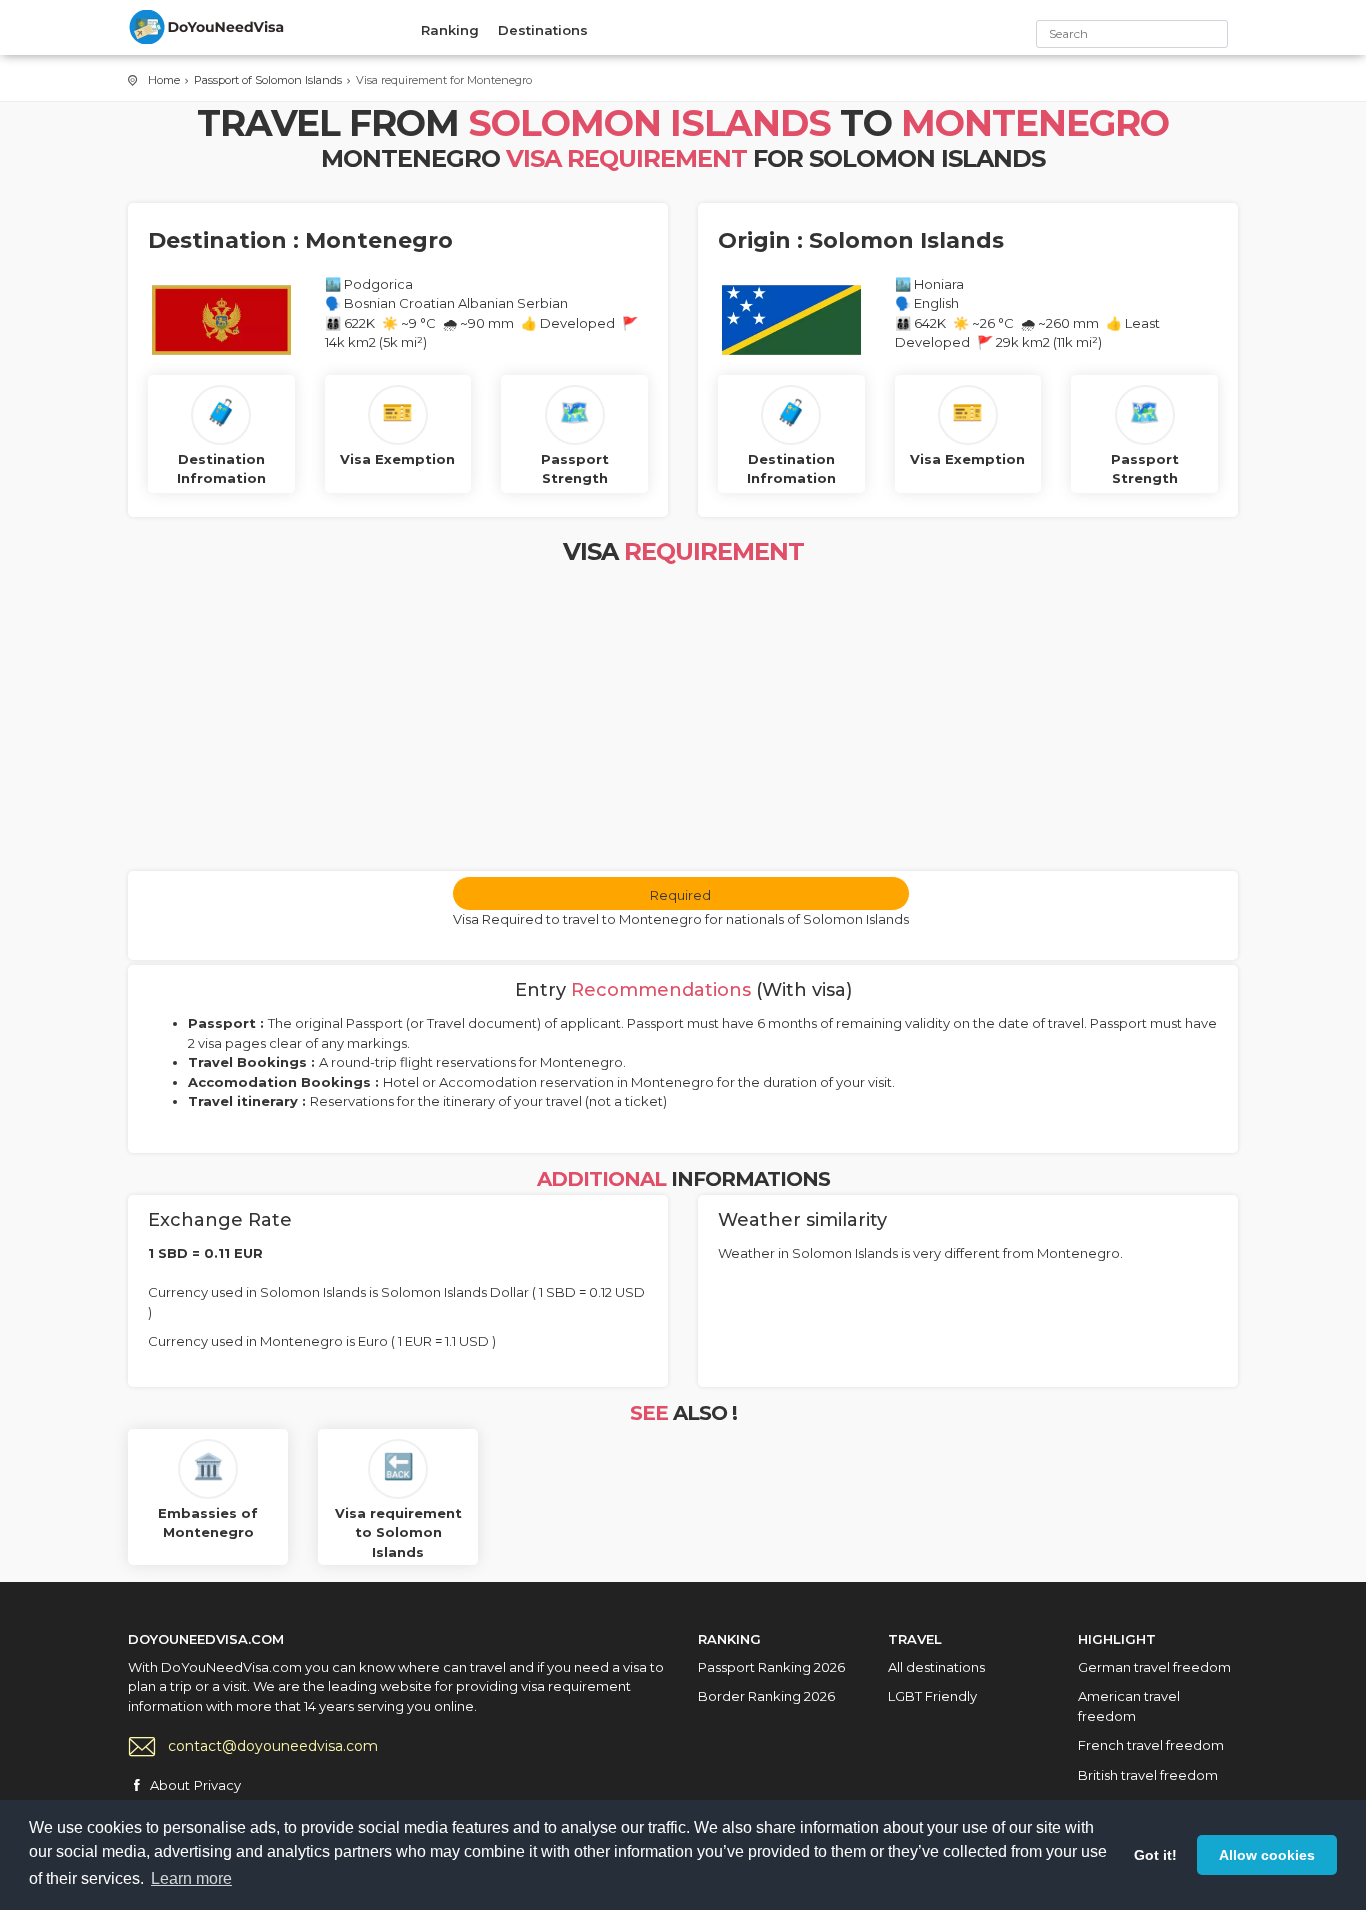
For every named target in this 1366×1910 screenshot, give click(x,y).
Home (164, 80)
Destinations (543, 30)
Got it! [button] (1155, 1855)
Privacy (217, 1785)
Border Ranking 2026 (766, 1696)
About (170, 1785)
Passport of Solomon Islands (268, 80)
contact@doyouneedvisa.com (273, 1746)
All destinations (936, 1667)
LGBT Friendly (932, 1696)
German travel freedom (1154, 1667)
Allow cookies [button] (1267, 1855)
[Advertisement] (683, 721)
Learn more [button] (191, 1878)
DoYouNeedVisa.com (208, 27)
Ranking (450, 30)
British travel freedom (1148, 1775)
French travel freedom (1151, 1745)
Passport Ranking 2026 (771, 1667)
